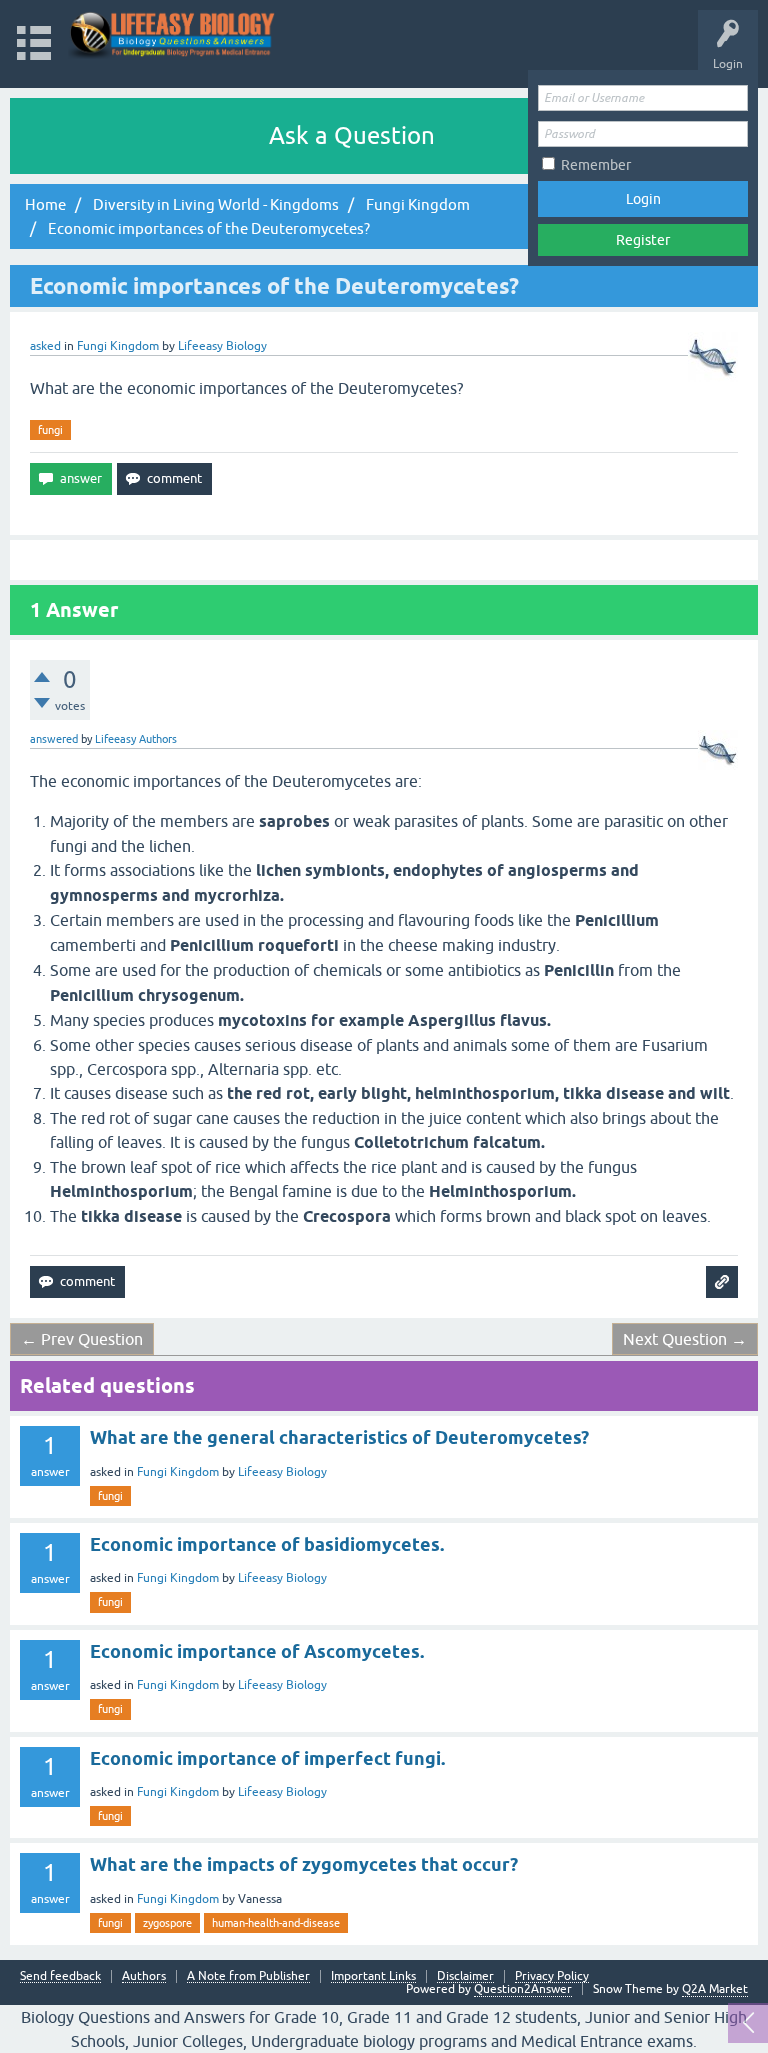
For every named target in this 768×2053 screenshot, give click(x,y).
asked (45, 346)
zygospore (167, 1923)
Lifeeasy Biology (282, 1472)
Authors (144, 1976)
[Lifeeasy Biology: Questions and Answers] (172, 34)
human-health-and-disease (276, 1923)
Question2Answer (523, 1989)
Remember (596, 165)
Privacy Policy (552, 1976)
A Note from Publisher (248, 1976)
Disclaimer (465, 1976)
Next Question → (685, 1339)
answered (54, 739)
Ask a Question (352, 135)
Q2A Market (715, 1989)
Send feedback (60, 1976)
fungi (50, 430)
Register (643, 240)
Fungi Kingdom (118, 346)
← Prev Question (82, 1339)
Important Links (373, 1976)
